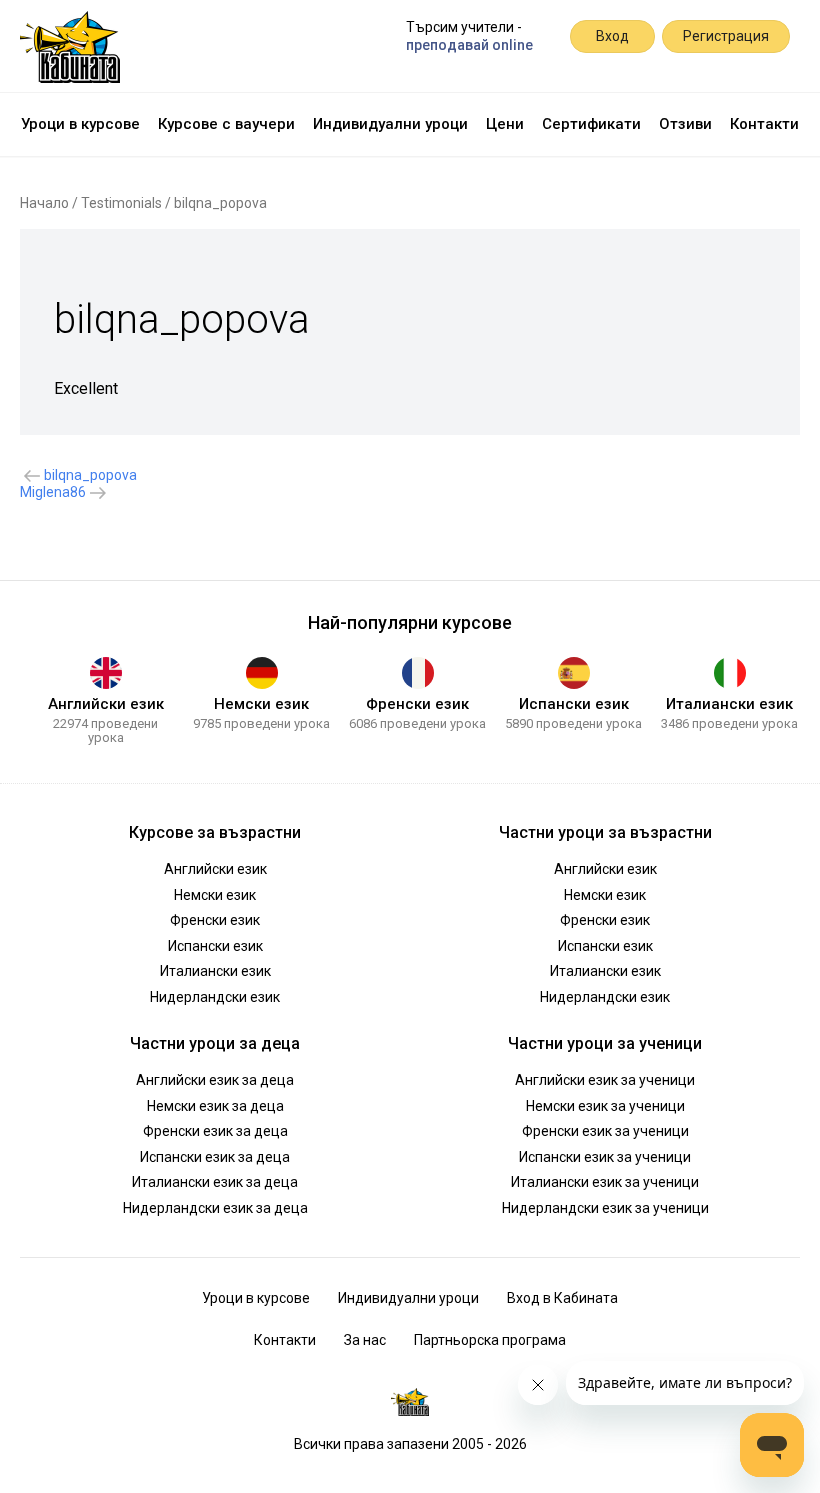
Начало (44, 203)
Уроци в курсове (80, 124)
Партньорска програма (490, 1340)
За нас (365, 1340)
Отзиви (685, 124)
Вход (612, 36)
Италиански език (729, 704)
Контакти (764, 124)
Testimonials (121, 203)
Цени (505, 124)
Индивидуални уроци (390, 124)
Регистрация (726, 36)
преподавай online (469, 45)
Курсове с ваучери (226, 124)
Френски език (417, 704)
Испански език (574, 704)
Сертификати (591, 124)
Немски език (261, 704)
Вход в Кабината (562, 1298)
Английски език (106, 704)
